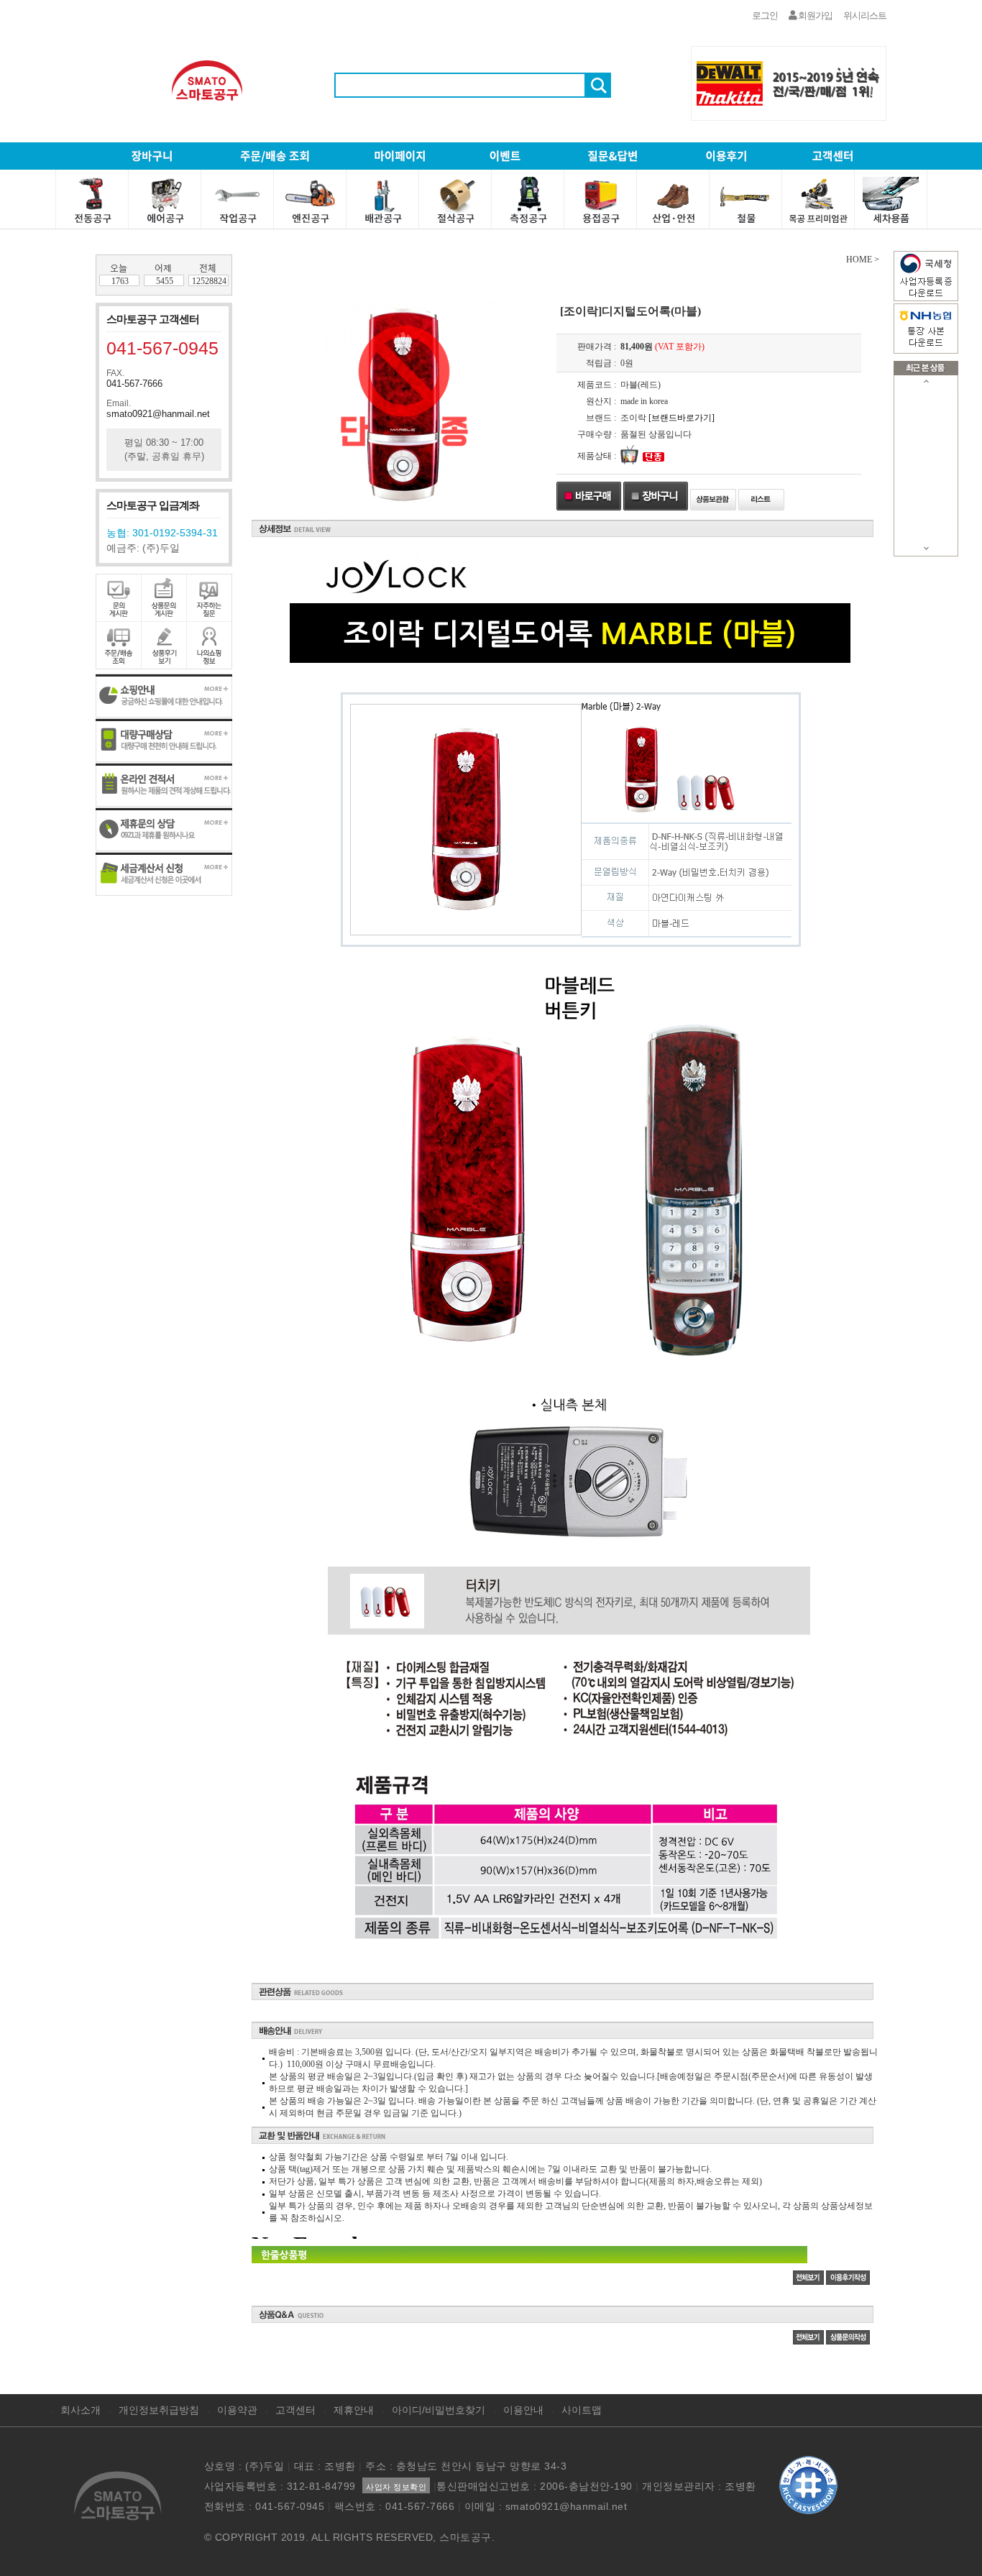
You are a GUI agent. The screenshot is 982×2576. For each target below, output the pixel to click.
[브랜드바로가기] (682, 418)
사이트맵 (582, 2410)
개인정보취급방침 (159, 2410)
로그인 (765, 15)
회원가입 (814, 15)
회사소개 (81, 2410)
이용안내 (523, 2410)
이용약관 (237, 2410)
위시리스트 (865, 15)
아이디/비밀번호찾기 (439, 2410)
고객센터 (295, 2410)
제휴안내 (354, 2410)
